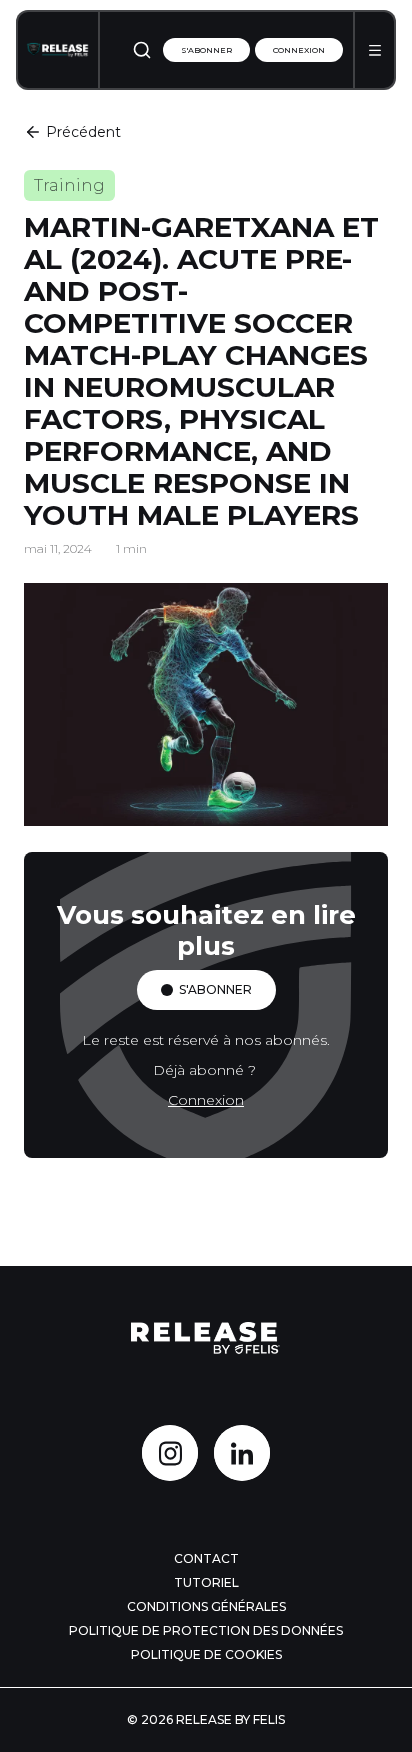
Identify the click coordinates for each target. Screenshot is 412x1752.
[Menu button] (375, 50)
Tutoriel (206, 1582)
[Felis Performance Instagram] (170, 1453)
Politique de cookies (206, 1654)
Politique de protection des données (206, 1630)
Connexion (299, 50)
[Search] (142, 50)
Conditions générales (206, 1606)
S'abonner (206, 50)
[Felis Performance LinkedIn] (242, 1453)
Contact (206, 1558)
